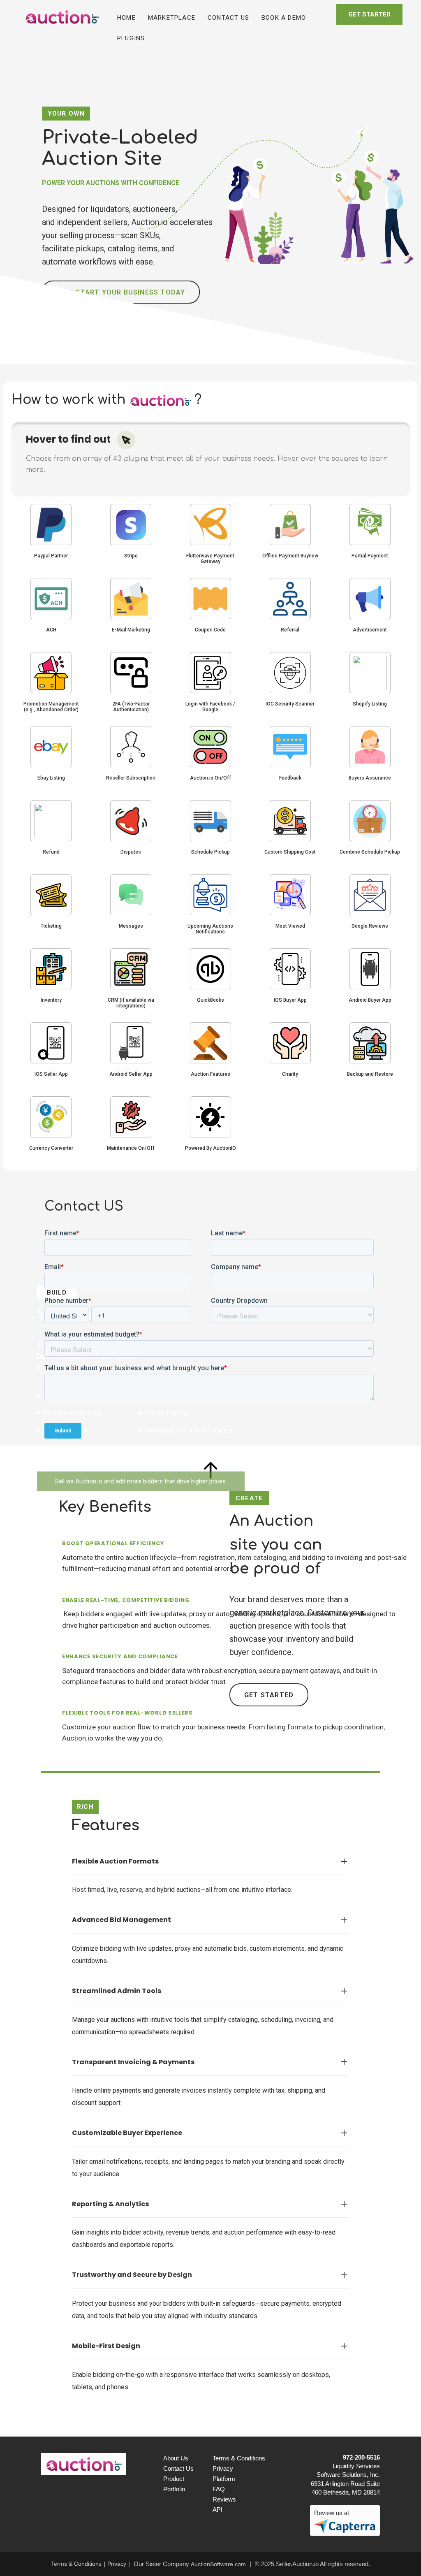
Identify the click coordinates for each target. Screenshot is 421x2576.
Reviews (224, 2499)
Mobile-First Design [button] (210, 2346)
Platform (224, 2479)
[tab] (210, 1862)
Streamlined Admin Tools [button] (210, 1991)
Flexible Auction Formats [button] (210, 1861)
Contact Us (178, 2468)
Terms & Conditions (237, 2458)
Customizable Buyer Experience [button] (210, 2133)
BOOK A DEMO (284, 18)
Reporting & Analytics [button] (210, 2204)
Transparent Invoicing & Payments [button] (210, 2062)
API (217, 2510)
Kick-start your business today (121, 292)
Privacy (223, 2468)
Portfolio (174, 2489)
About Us (176, 2458)
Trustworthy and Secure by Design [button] (210, 2275)
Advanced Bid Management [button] (210, 1920)
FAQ (219, 2489)
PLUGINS (131, 38)
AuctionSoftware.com (218, 2564)
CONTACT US (228, 18)
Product (174, 2479)
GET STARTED (369, 14)
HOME (130, 17)
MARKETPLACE (172, 18)
